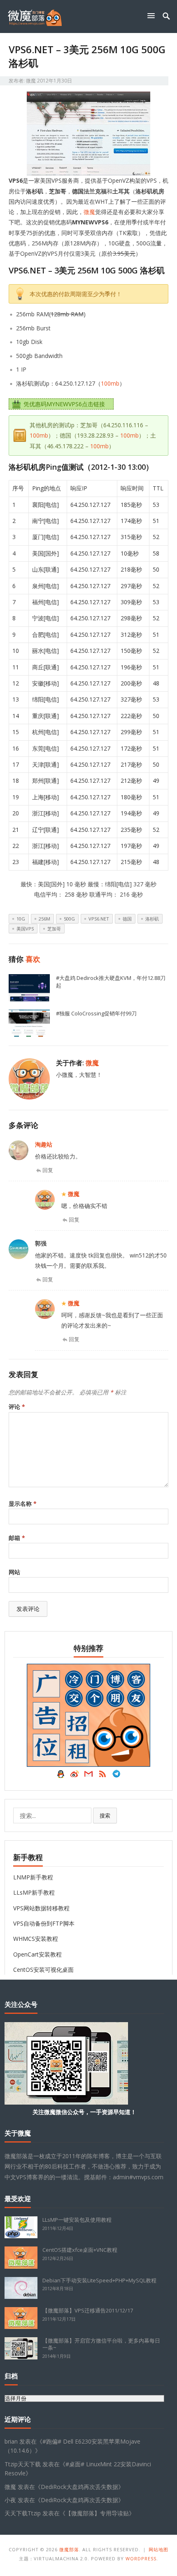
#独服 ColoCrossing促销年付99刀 (96, 1013)
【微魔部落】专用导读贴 (97, 2513)
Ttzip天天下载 (23, 2464)
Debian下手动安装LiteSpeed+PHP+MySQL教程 (99, 2280)
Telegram (116, 1776)
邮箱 (17, 1538)
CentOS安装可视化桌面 (43, 1970)
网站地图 (158, 2549)
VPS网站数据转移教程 (41, 1908)
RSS (102, 1776)
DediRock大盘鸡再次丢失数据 (79, 2487)
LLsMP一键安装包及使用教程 (77, 2220)
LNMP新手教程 (33, 1877)
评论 (17, 1407)
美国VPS (25, 929)
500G (69, 919)
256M (44, 919)
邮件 (88, 1776)
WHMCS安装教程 (36, 1939)
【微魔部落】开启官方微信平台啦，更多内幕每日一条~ (101, 2344)
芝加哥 (54, 929)
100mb (110, 383)
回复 (48, 1170)
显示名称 (23, 1503)
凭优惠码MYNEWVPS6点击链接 (64, 404)
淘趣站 (44, 1144)
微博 (75, 1776)
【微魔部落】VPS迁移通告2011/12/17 (88, 2310)
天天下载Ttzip (23, 2513)
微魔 (31, 81)
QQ (61, 1776)
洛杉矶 (152, 919)
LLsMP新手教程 (34, 1892)
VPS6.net (99, 919)
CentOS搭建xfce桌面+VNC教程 (80, 2250)
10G (21, 919)
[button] (153, 15)
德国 (127, 919)
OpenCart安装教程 (37, 1954)
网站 (14, 1572)
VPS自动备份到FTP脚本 (44, 1923)
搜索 (105, 1815)
